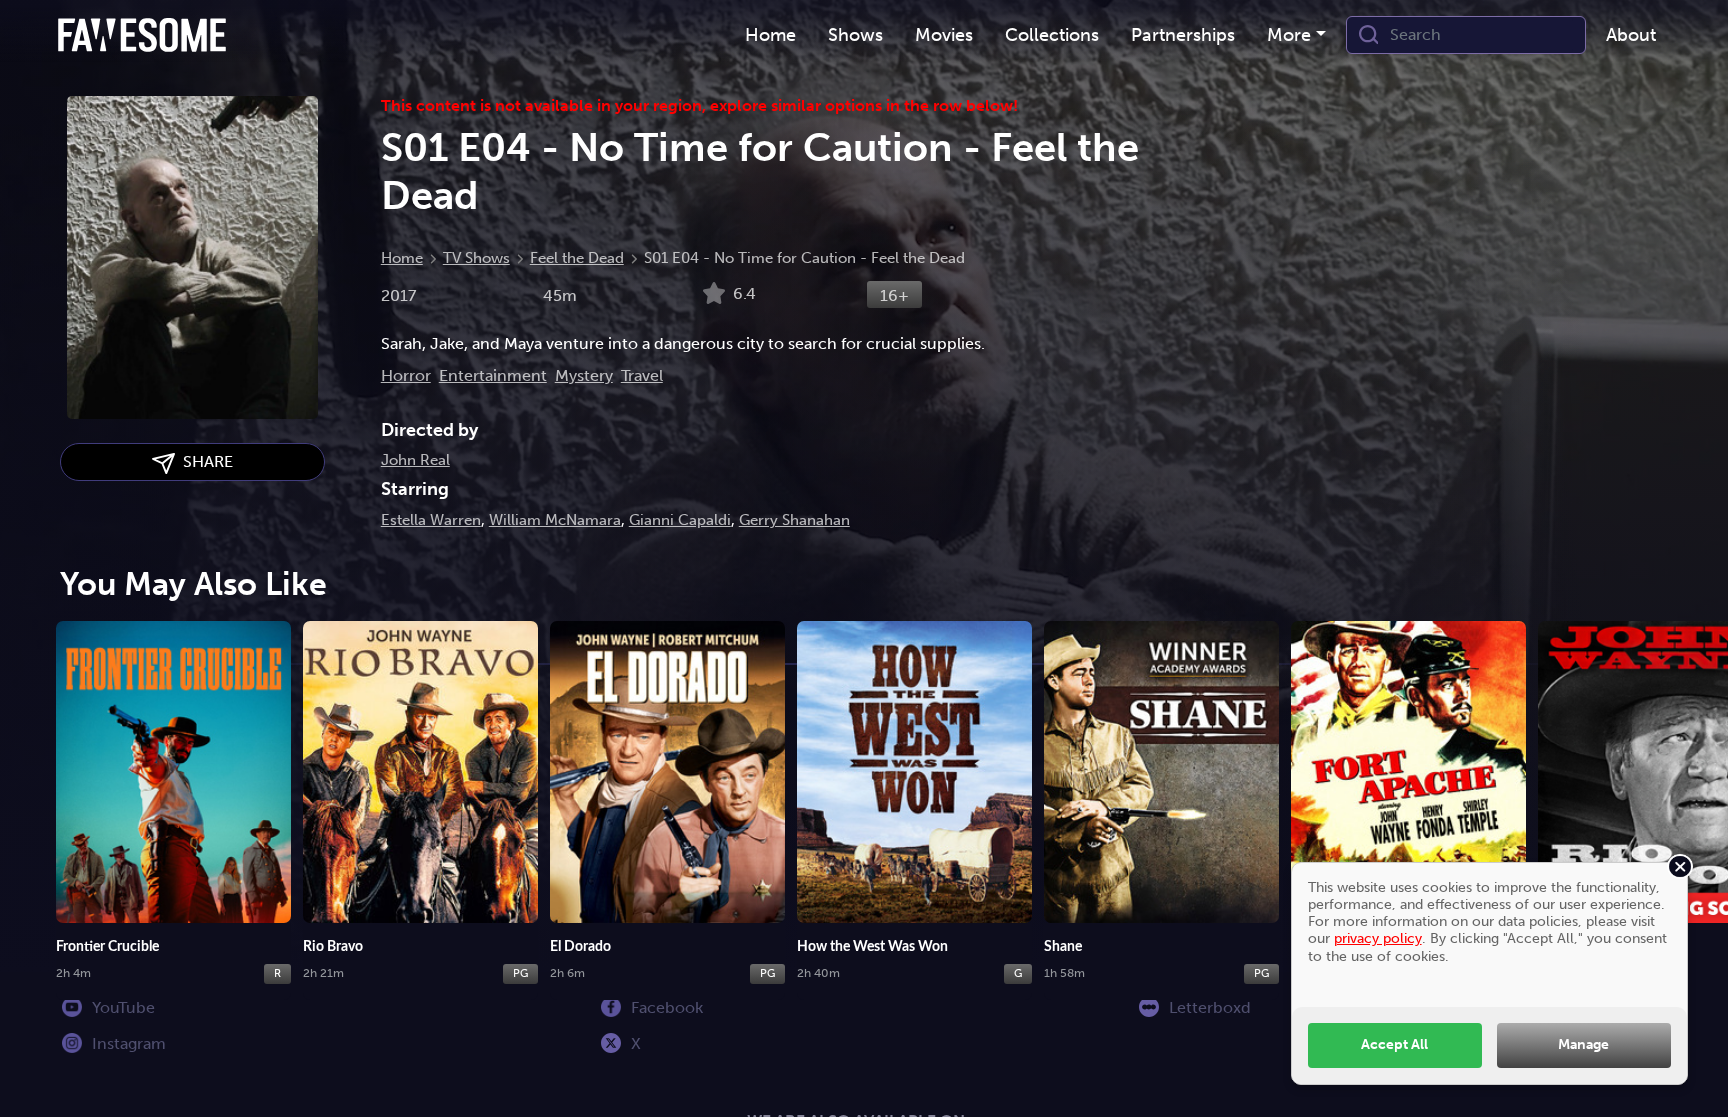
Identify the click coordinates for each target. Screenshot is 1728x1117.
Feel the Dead (577, 258)
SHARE (204, 461)
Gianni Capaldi (680, 520)
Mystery (584, 375)
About (1631, 35)
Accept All (1394, 1044)
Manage (1583, 1044)
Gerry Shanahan (794, 520)
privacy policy (1378, 938)
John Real (415, 460)
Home (402, 258)
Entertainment (493, 375)
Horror (406, 375)
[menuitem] (770, 35)
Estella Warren (431, 520)
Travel (642, 375)
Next (1693, 794)
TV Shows (476, 258)
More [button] (1289, 35)
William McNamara (555, 520)
